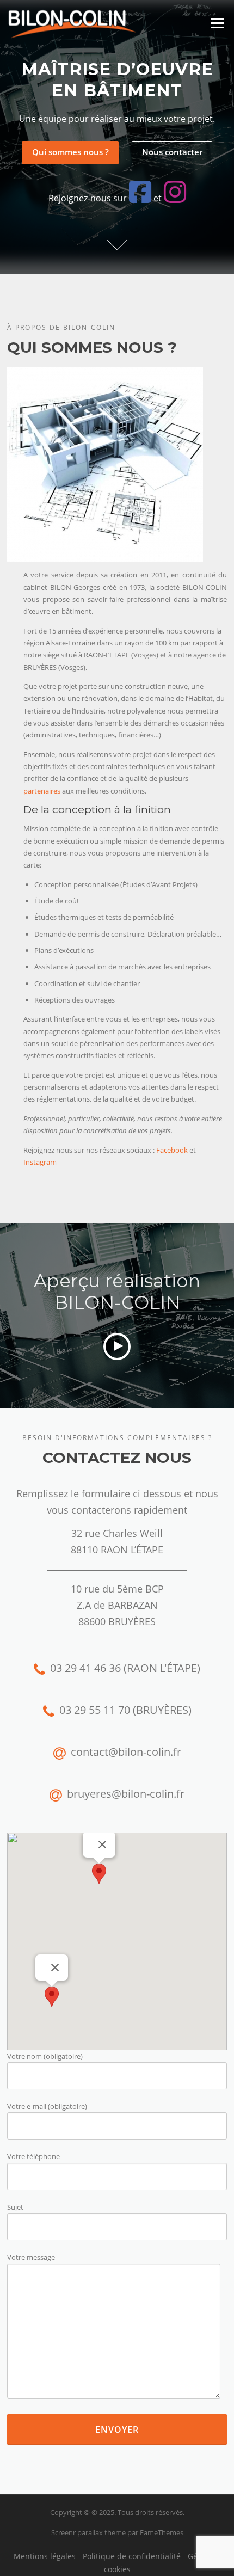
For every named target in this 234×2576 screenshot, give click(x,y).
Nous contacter (172, 152)
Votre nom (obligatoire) (45, 2056)
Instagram (40, 1162)
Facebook (172, 1150)
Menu (217, 23)
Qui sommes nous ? (70, 152)
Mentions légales (45, 2556)
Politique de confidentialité (132, 2556)
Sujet (15, 2207)
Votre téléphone (33, 2156)
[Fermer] (102, 1845)
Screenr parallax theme (88, 2532)
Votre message (31, 2257)
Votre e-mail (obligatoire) (47, 2106)
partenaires (42, 791)
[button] (99, 1874)
